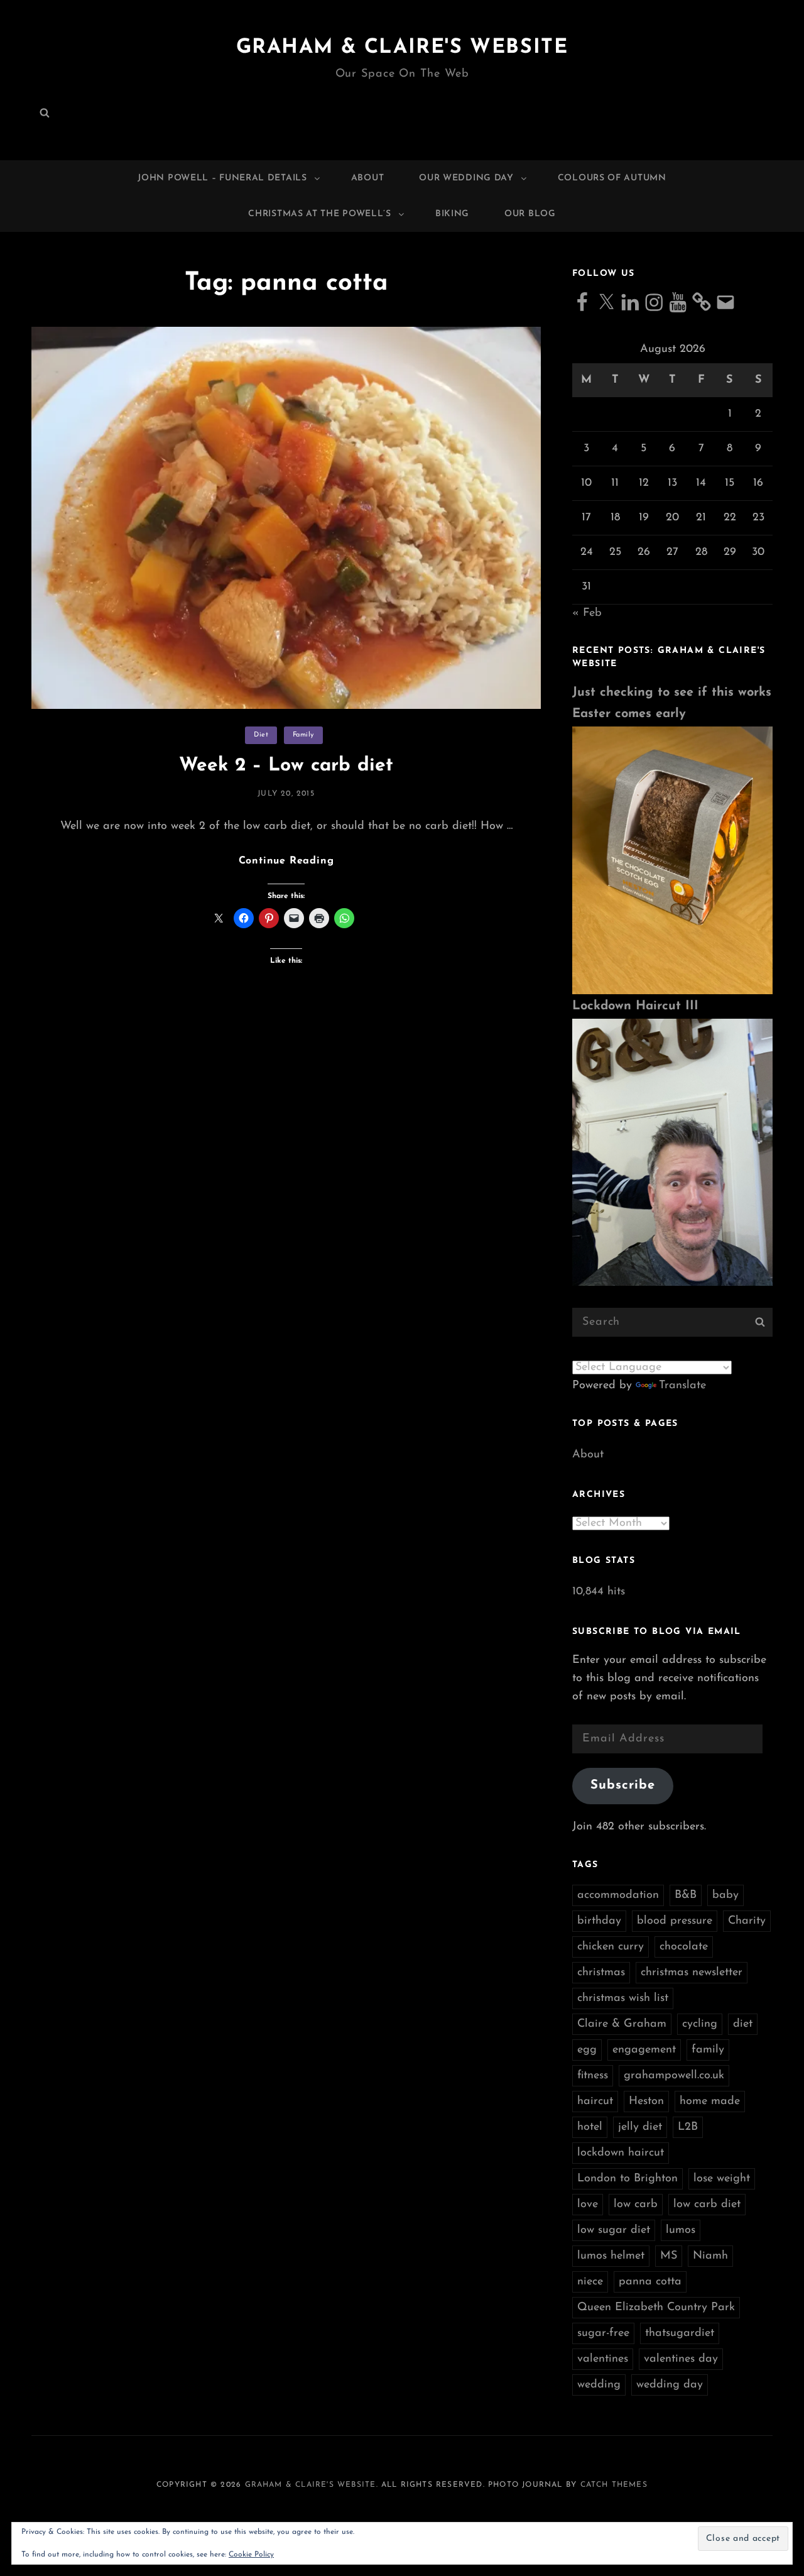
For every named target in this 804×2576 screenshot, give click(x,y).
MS (669, 2256)
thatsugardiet (680, 2333)
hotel (590, 2127)
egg (587, 2050)
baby (725, 1895)
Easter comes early (629, 714)
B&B (686, 1895)
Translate (682, 1386)
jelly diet (640, 2127)
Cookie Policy (251, 2555)
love (588, 2205)
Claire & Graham (622, 2024)
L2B (688, 2127)
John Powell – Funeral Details (222, 178)
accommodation (618, 1895)
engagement (644, 2050)
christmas (601, 1973)
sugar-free (603, 2333)
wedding (599, 2385)
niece (590, 2282)
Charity (747, 1921)
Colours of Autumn (612, 178)
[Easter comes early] (672, 860)
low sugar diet (614, 2230)
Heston (646, 2102)
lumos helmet (611, 2256)
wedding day (670, 2385)
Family (303, 735)
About (368, 178)
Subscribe (623, 1785)
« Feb (587, 613)
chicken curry (611, 1947)
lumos (681, 2230)
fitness (593, 2076)
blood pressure (675, 1921)
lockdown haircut (621, 2153)
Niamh (710, 2256)
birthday (599, 1921)
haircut (595, 2102)
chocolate (684, 1947)
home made (710, 2102)
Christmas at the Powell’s (320, 214)
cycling (700, 2024)
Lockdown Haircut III (635, 1006)
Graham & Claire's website (402, 48)
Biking (452, 214)
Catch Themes (614, 2485)
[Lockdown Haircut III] (672, 1152)
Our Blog (530, 214)
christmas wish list (623, 1998)
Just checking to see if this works (672, 693)
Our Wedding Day (466, 178)
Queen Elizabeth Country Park (656, 2308)
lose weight (722, 2179)
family (708, 2050)
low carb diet (707, 2205)
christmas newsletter (692, 1973)
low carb (636, 2205)
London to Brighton (627, 2179)
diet (743, 2024)
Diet (261, 735)
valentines (603, 2359)
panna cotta (650, 2282)
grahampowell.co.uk (674, 2076)
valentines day (681, 2359)
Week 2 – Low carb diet (286, 766)
